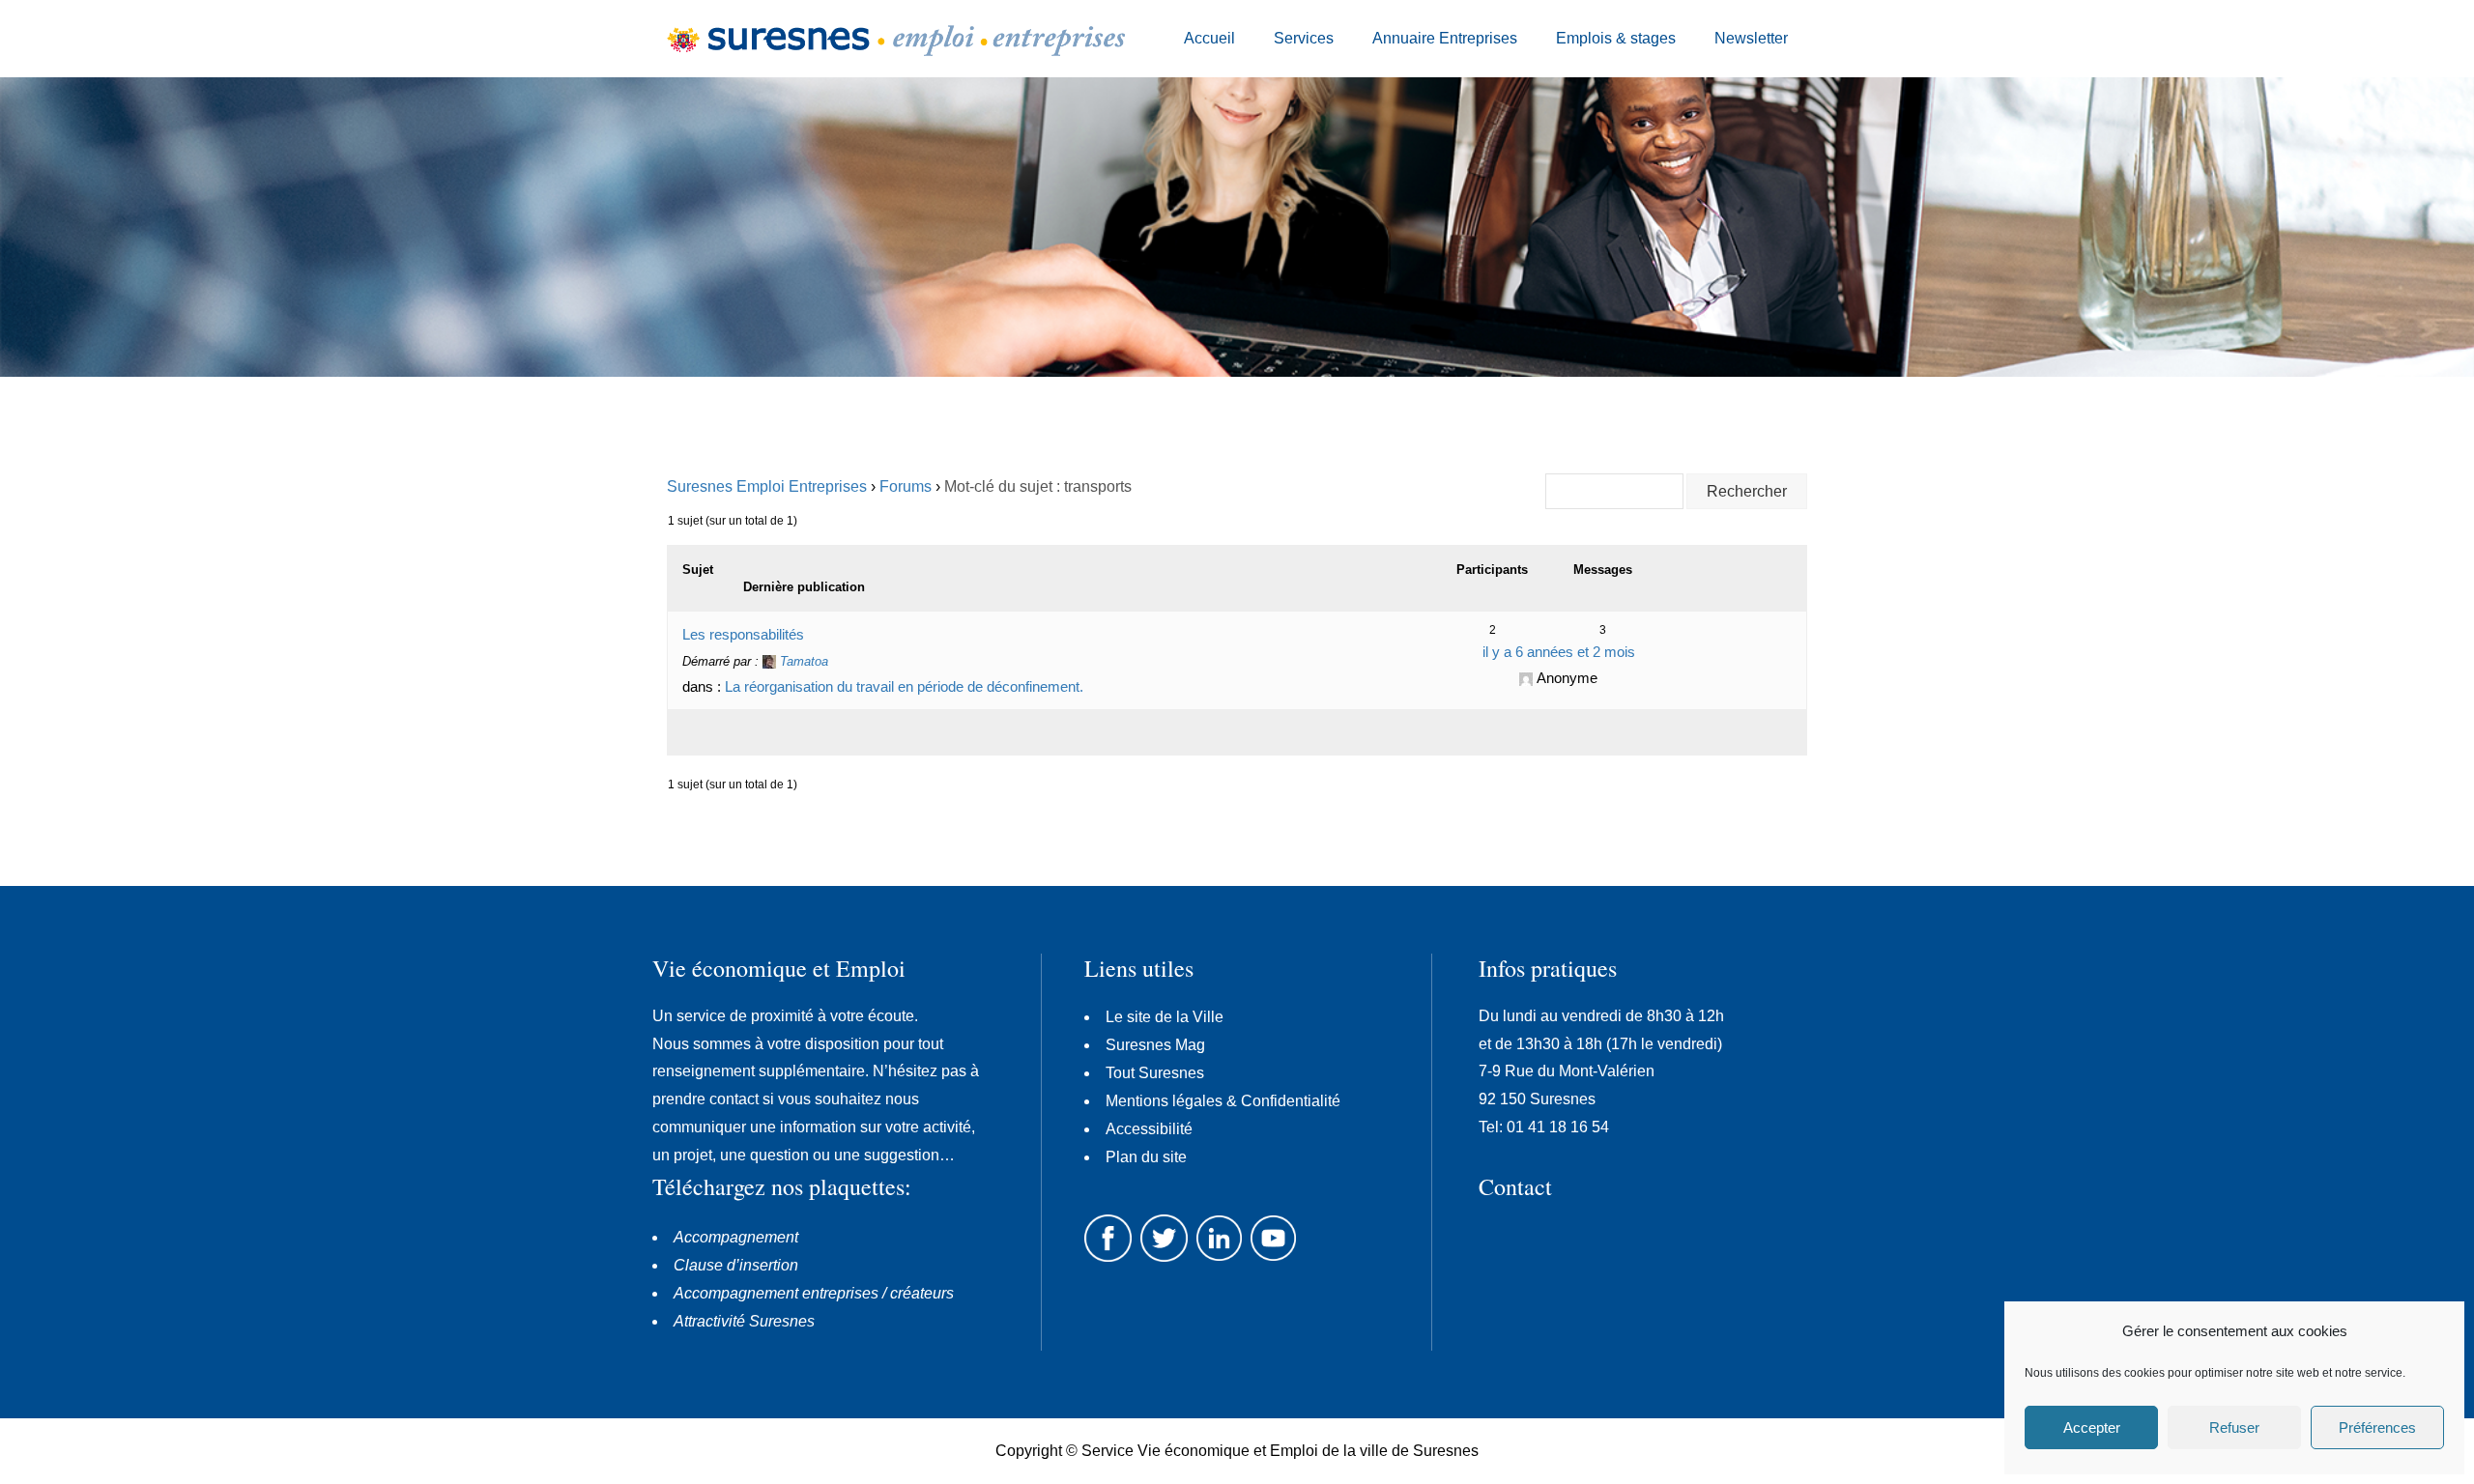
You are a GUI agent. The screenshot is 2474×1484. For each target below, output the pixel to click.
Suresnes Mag (1155, 1045)
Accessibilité (1149, 1129)
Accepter (2092, 1427)
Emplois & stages (1616, 38)
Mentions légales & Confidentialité (1223, 1101)
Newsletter (1751, 38)
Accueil (1209, 38)
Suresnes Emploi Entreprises (767, 486)
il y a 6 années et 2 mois (1559, 652)
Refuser (2234, 1427)
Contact (1515, 1186)
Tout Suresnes (1155, 1073)
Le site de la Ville (1165, 1017)
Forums (906, 486)
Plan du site (1146, 1157)
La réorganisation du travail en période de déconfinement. (904, 686)
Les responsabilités (743, 634)
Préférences (2377, 1427)
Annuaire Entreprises (1445, 38)
